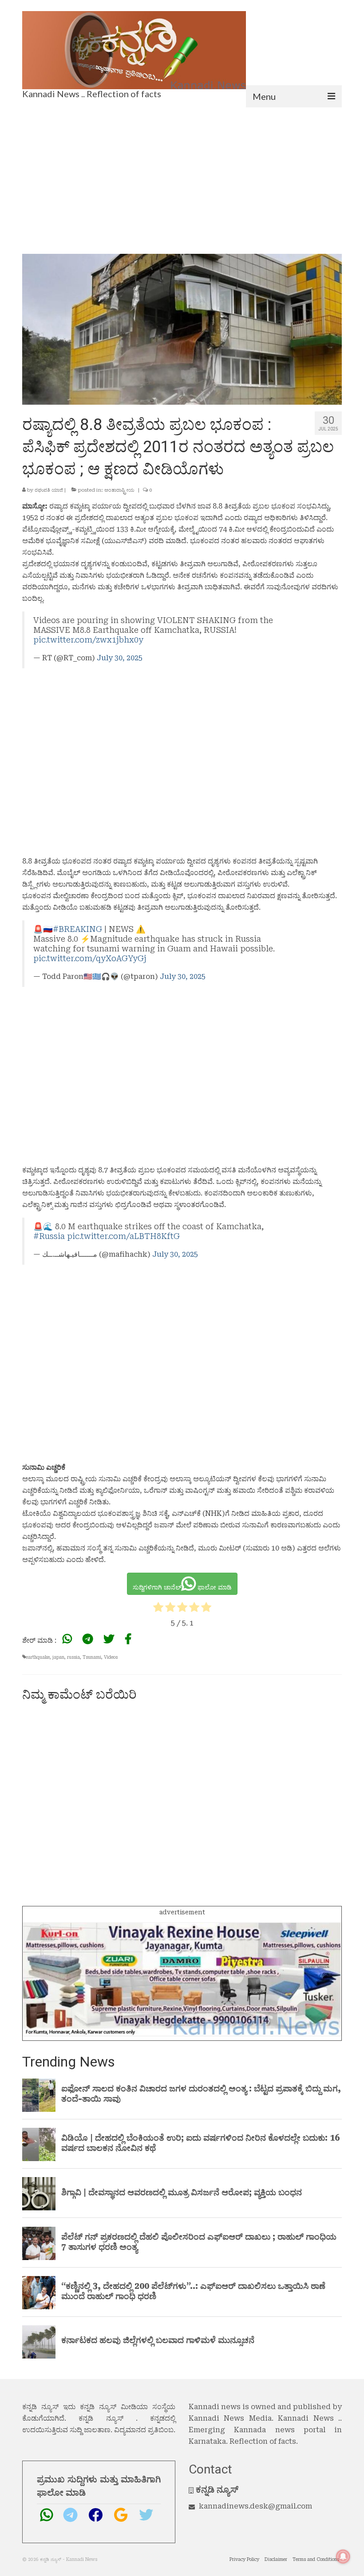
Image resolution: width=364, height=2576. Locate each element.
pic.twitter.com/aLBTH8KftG (123, 1236)
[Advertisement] (182, 174)
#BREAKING (77, 929)
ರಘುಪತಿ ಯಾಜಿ (49, 490)
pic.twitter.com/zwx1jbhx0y (88, 640)
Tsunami (92, 1657)
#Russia (49, 1236)
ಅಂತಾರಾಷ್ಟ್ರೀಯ (119, 490)
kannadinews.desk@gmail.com (255, 2506)
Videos (111, 1657)
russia (73, 1657)
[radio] (158, 1609)
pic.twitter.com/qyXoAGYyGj (90, 959)
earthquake (38, 1657)
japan (58, 1657)
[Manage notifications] (343, 2556)
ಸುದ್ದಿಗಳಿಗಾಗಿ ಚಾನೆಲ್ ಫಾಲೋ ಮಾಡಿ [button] (182, 1587)
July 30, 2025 (120, 658)
